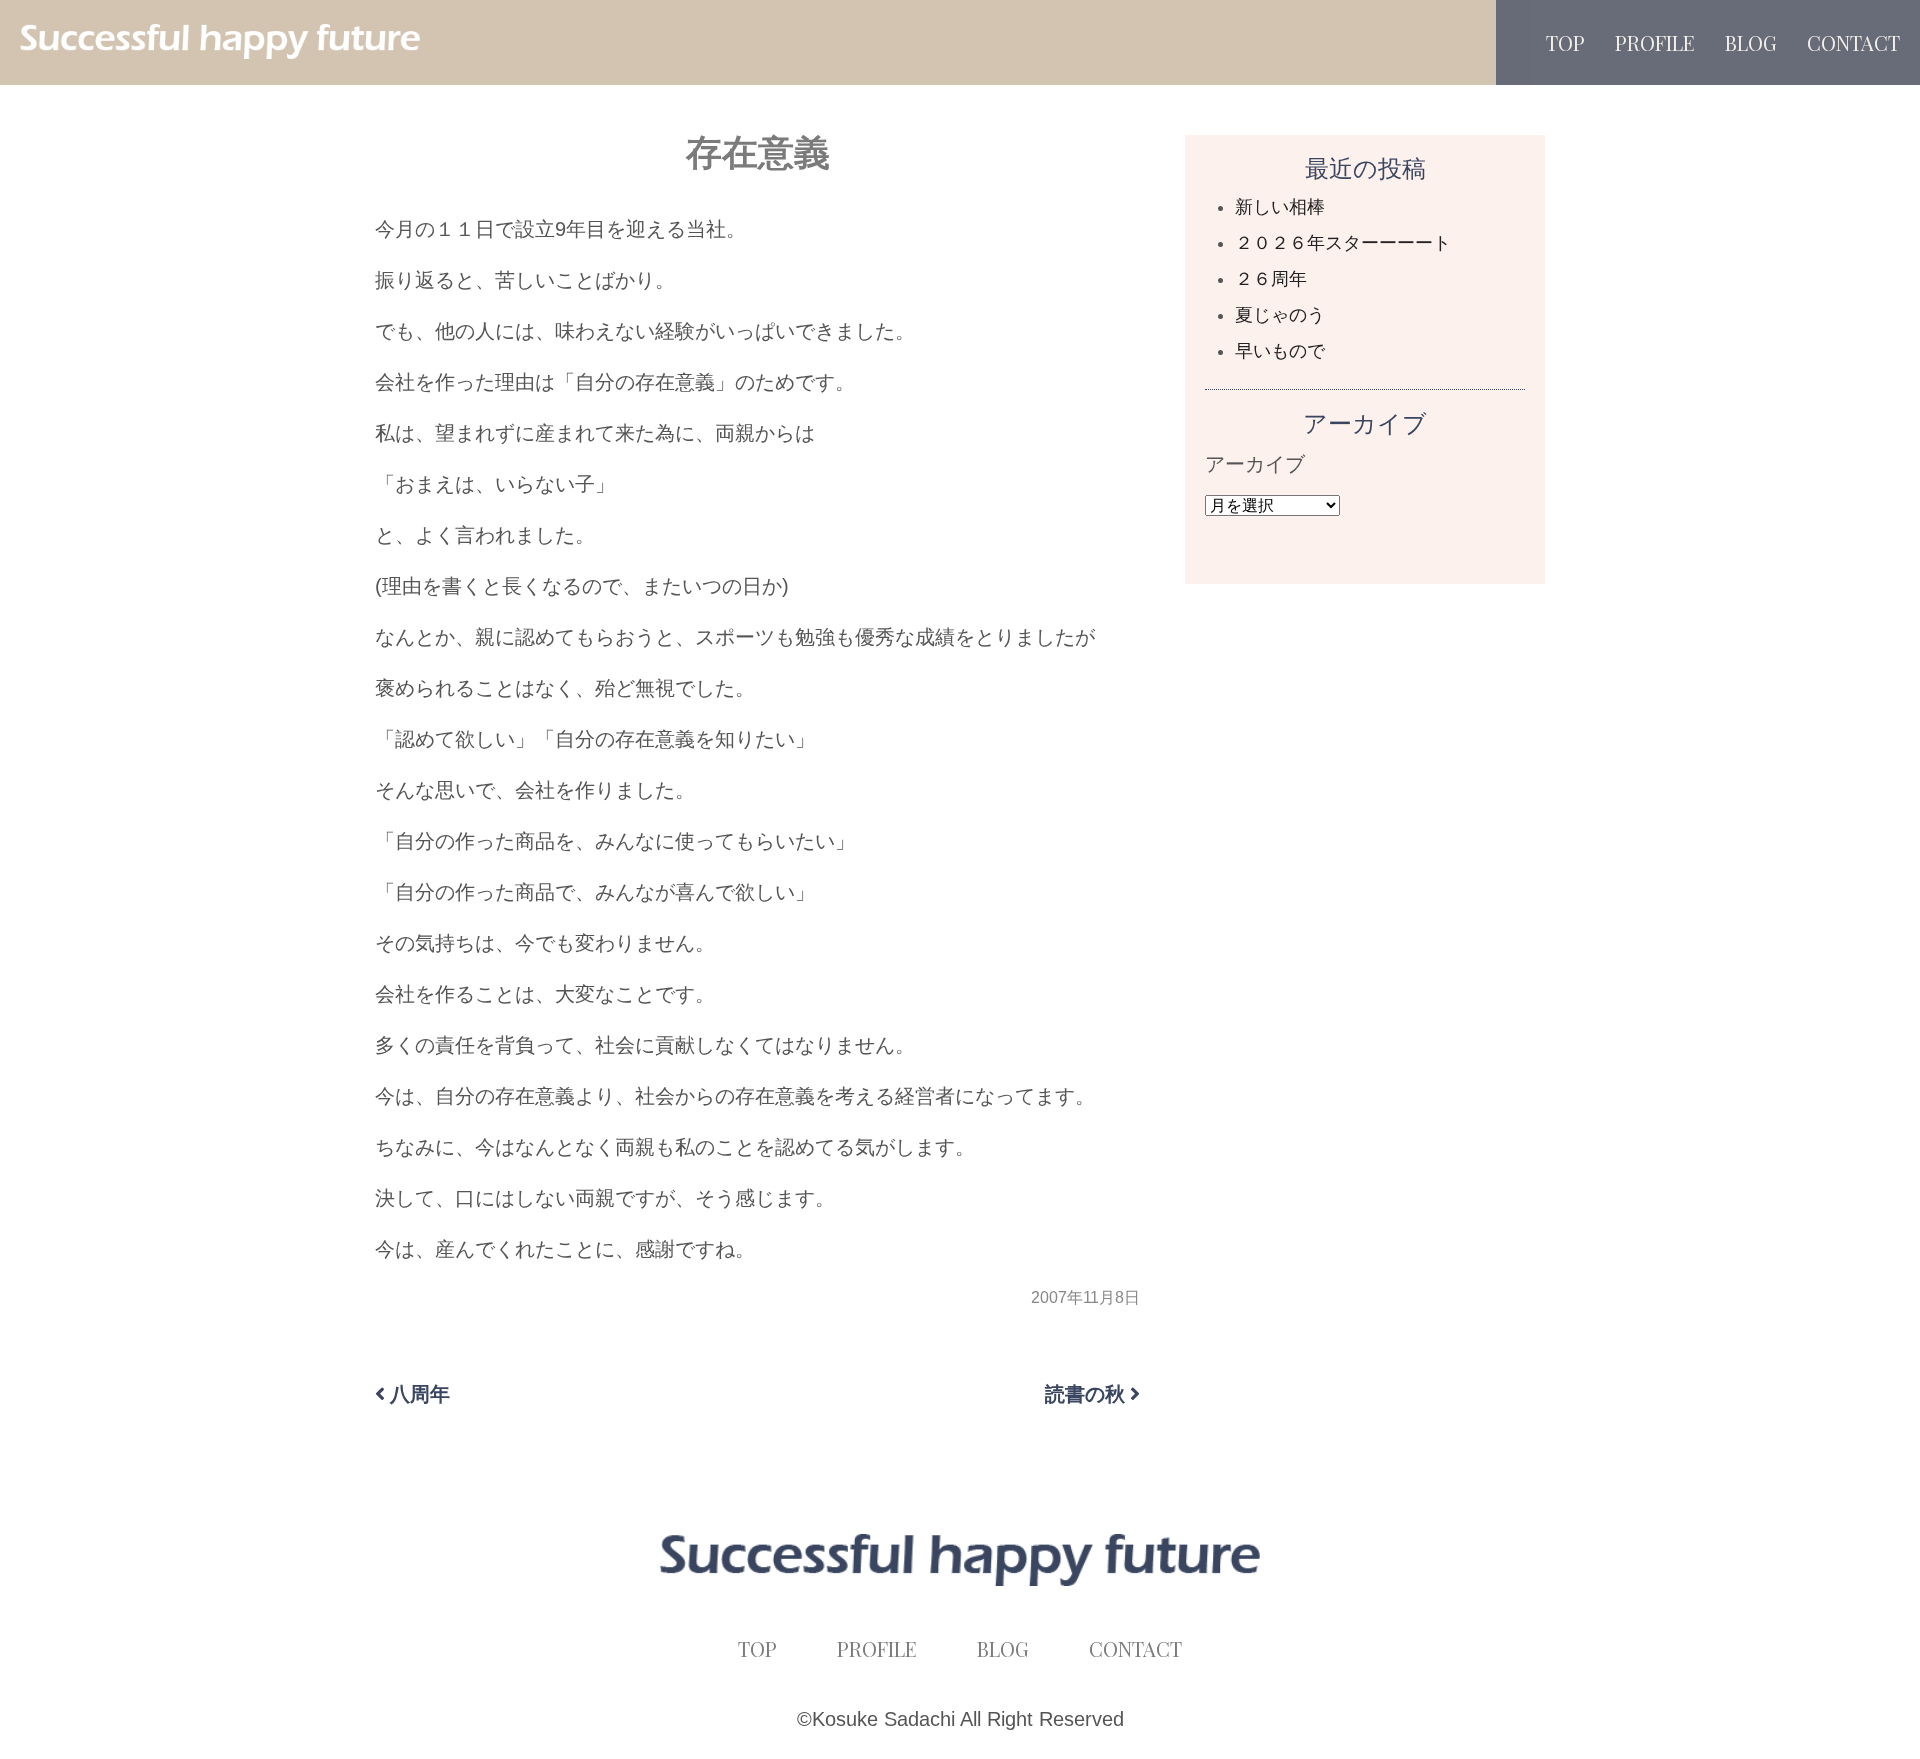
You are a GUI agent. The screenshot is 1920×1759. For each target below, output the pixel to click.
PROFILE (1655, 42)
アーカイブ (1255, 464)
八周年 (420, 1394)
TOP (1565, 42)
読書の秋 (1085, 1394)
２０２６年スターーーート (1343, 243)
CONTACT (1853, 42)
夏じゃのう (1280, 315)
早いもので (1280, 351)
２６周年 (1271, 279)
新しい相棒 (1280, 207)
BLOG (1751, 42)
